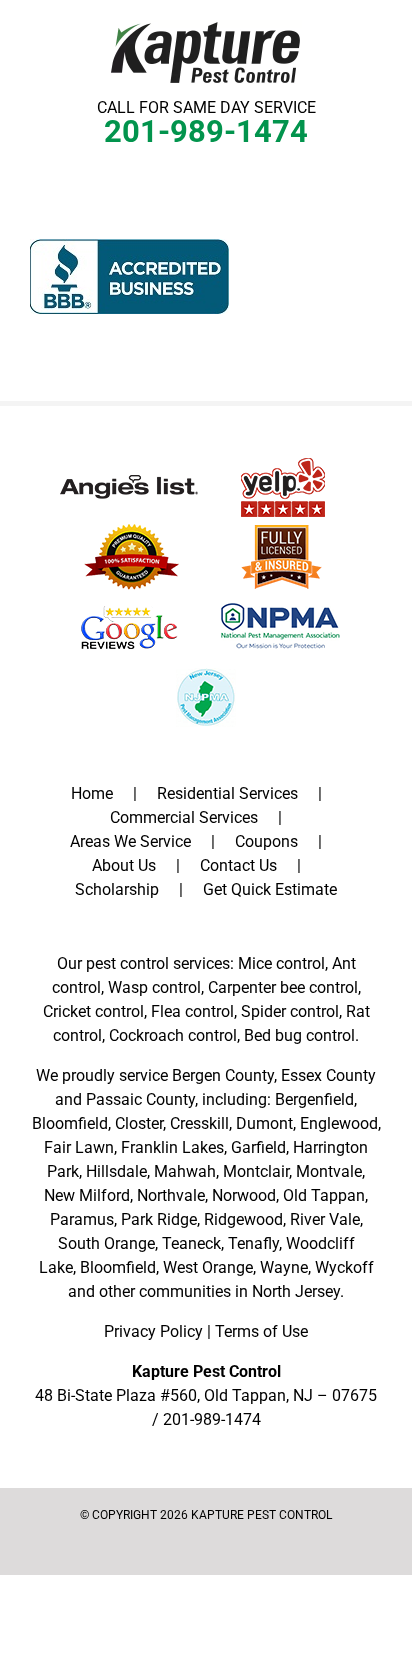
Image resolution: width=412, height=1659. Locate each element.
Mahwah (185, 1171)
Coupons (266, 841)
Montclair (256, 1171)
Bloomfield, (119, 1267)
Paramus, (83, 1219)
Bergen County (223, 1075)
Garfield (258, 1147)
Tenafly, (255, 1243)
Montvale (329, 1171)
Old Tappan (324, 1195)
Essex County (328, 1075)
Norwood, (245, 1195)
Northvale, (172, 1195)
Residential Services (227, 793)
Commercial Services (184, 817)
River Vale (325, 1219)
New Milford (87, 1195)
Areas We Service (130, 841)
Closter (139, 1123)
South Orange (106, 1243)
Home (92, 793)
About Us (124, 865)
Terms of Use (261, 1331)
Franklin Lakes (172, 1147)
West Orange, (209, 1267)
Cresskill (199, 1123)
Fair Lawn (79, 1147)
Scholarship (117, 889)
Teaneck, (193, 1243)
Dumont (264, 1123)
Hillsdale (116, 1171)
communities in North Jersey (239, 1291)
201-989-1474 (206, 131)
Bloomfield (70, 1123)
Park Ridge (159, 1219)
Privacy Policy (153, 1331)
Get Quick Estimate (270, 889)
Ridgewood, (245, 1219)
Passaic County (140, 1099)
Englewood (339, 1123)
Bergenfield (314, 1099)
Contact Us (238, 865)
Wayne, (285, 1267)
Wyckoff (344, 1267)
